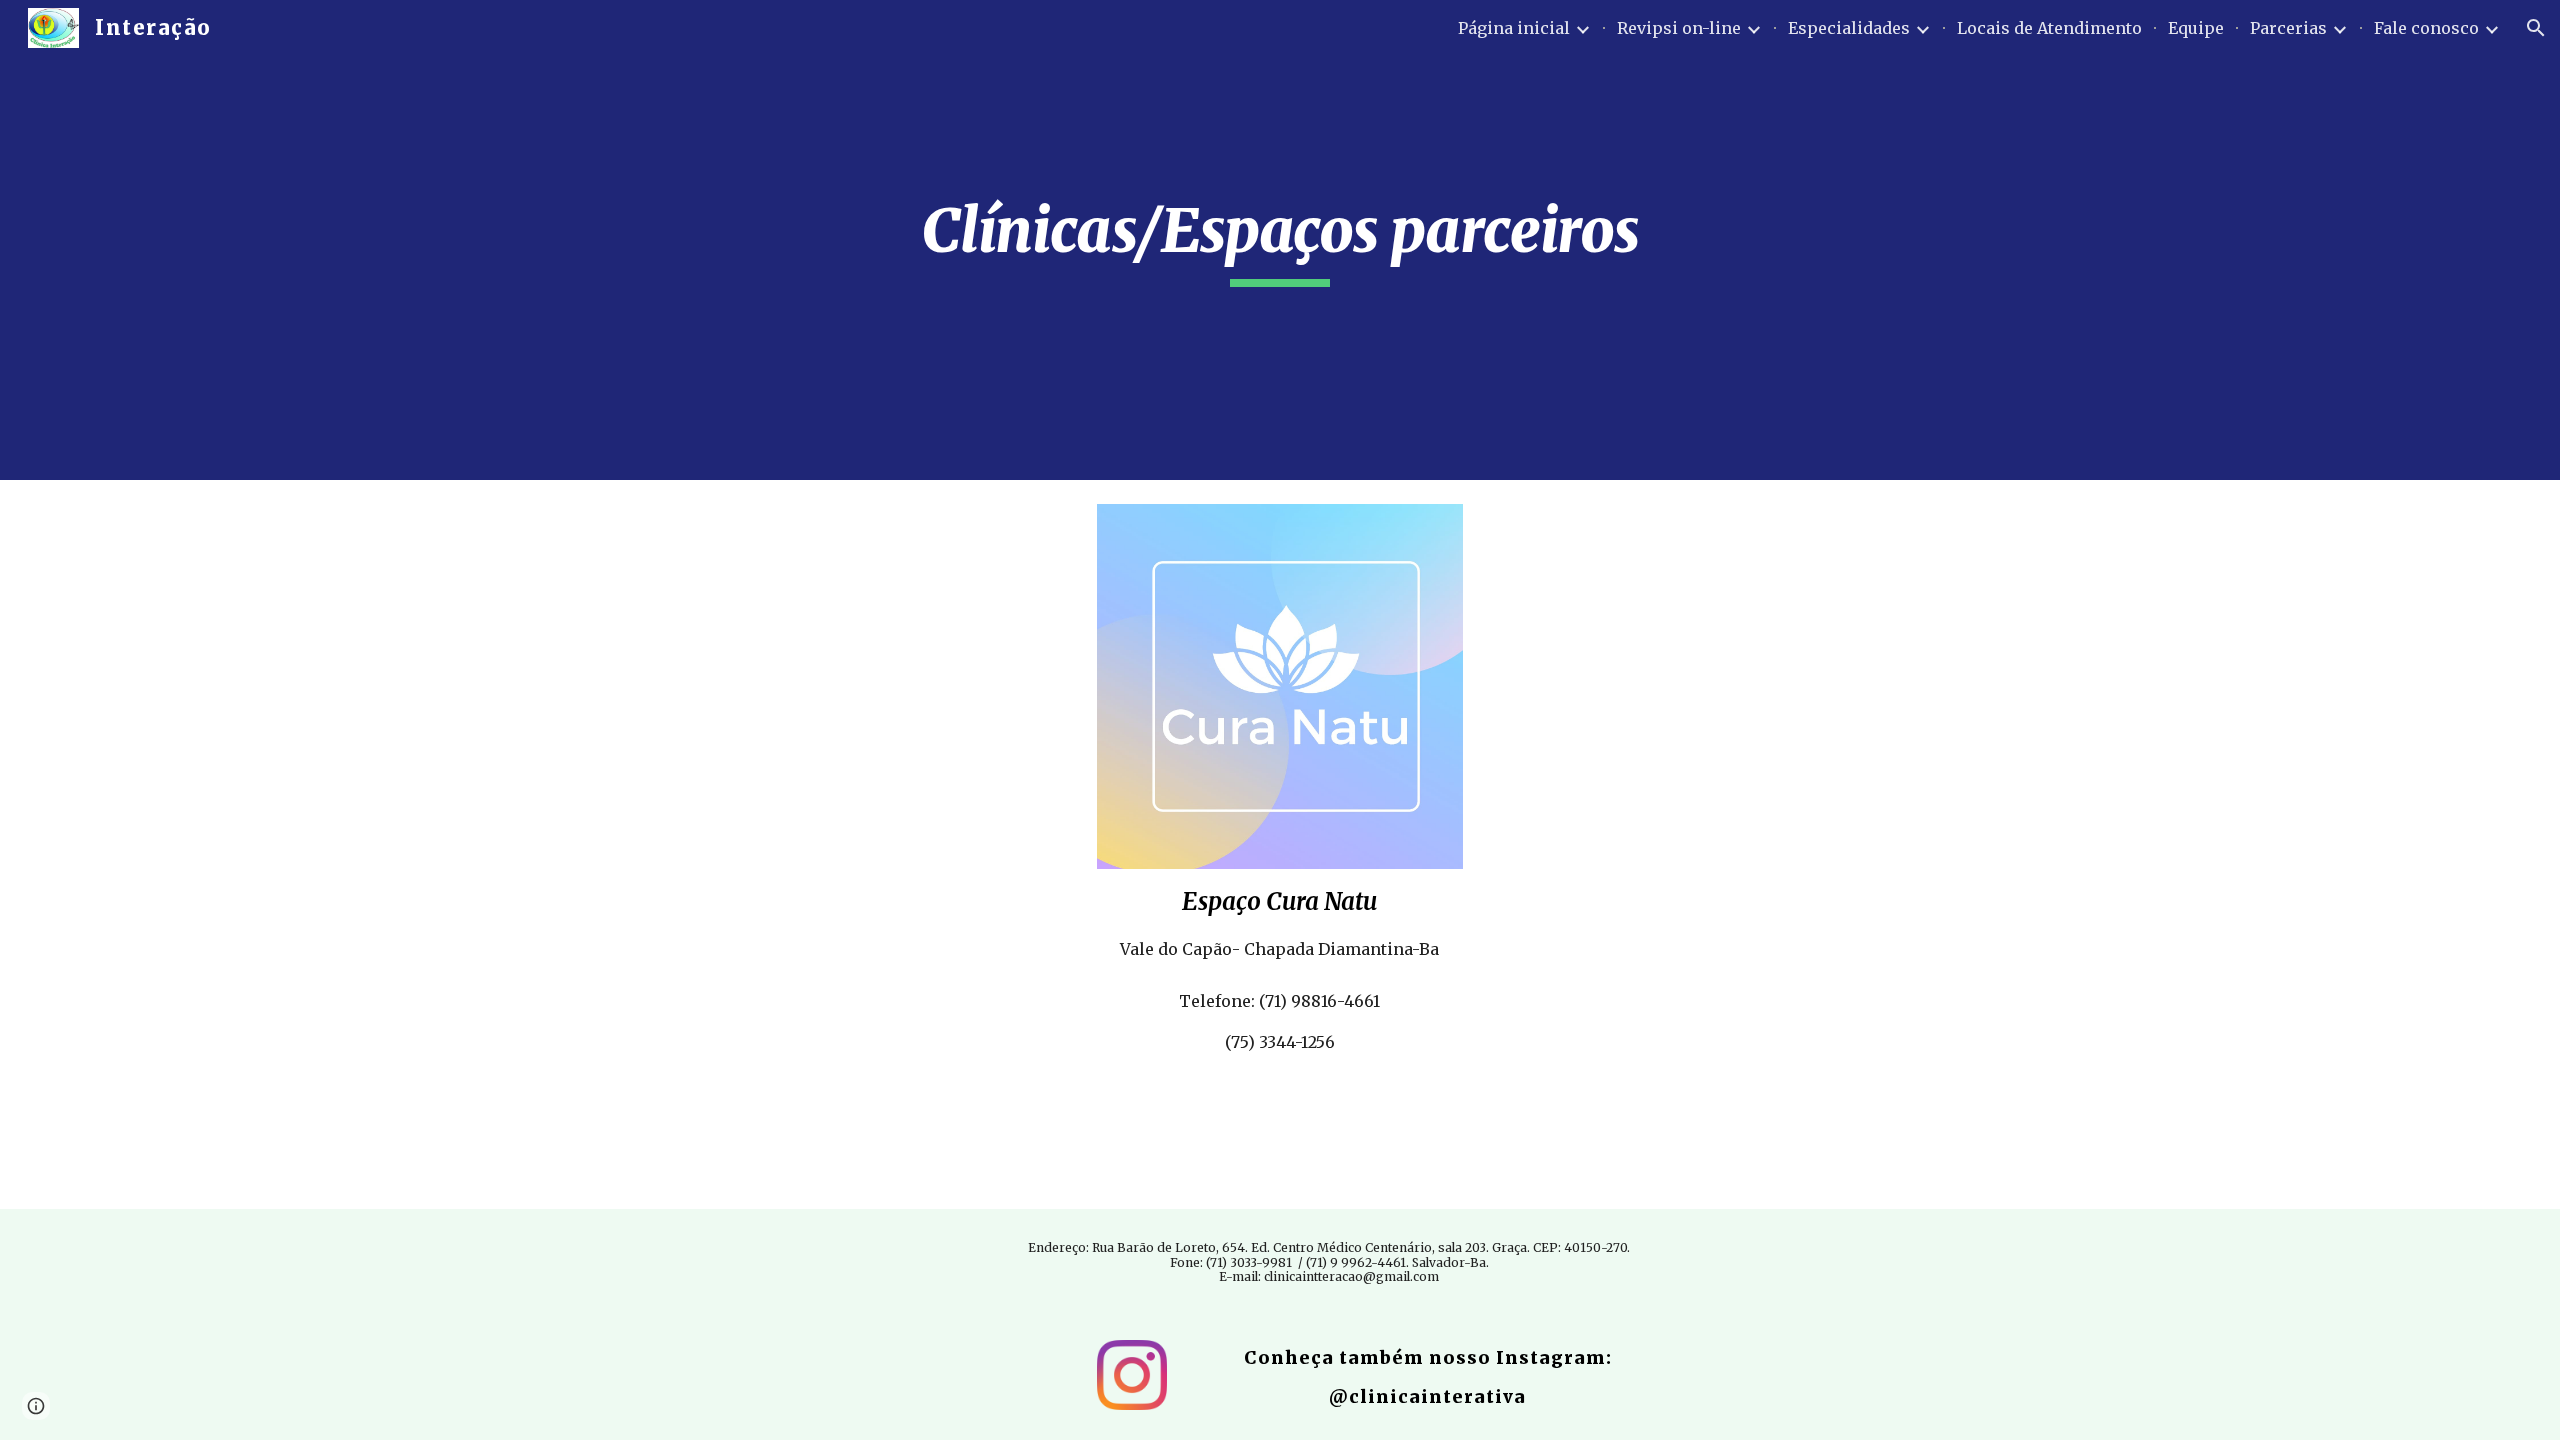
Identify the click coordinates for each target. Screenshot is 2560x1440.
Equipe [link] (2196, 28)
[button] (2536, 28)
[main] (1280, 240)
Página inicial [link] (1514, 28)
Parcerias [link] (2288, 28)
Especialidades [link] (1849, 28)
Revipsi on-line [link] (1679, 28)
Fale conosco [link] (2426, 28)
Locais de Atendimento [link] (2049, 28)
